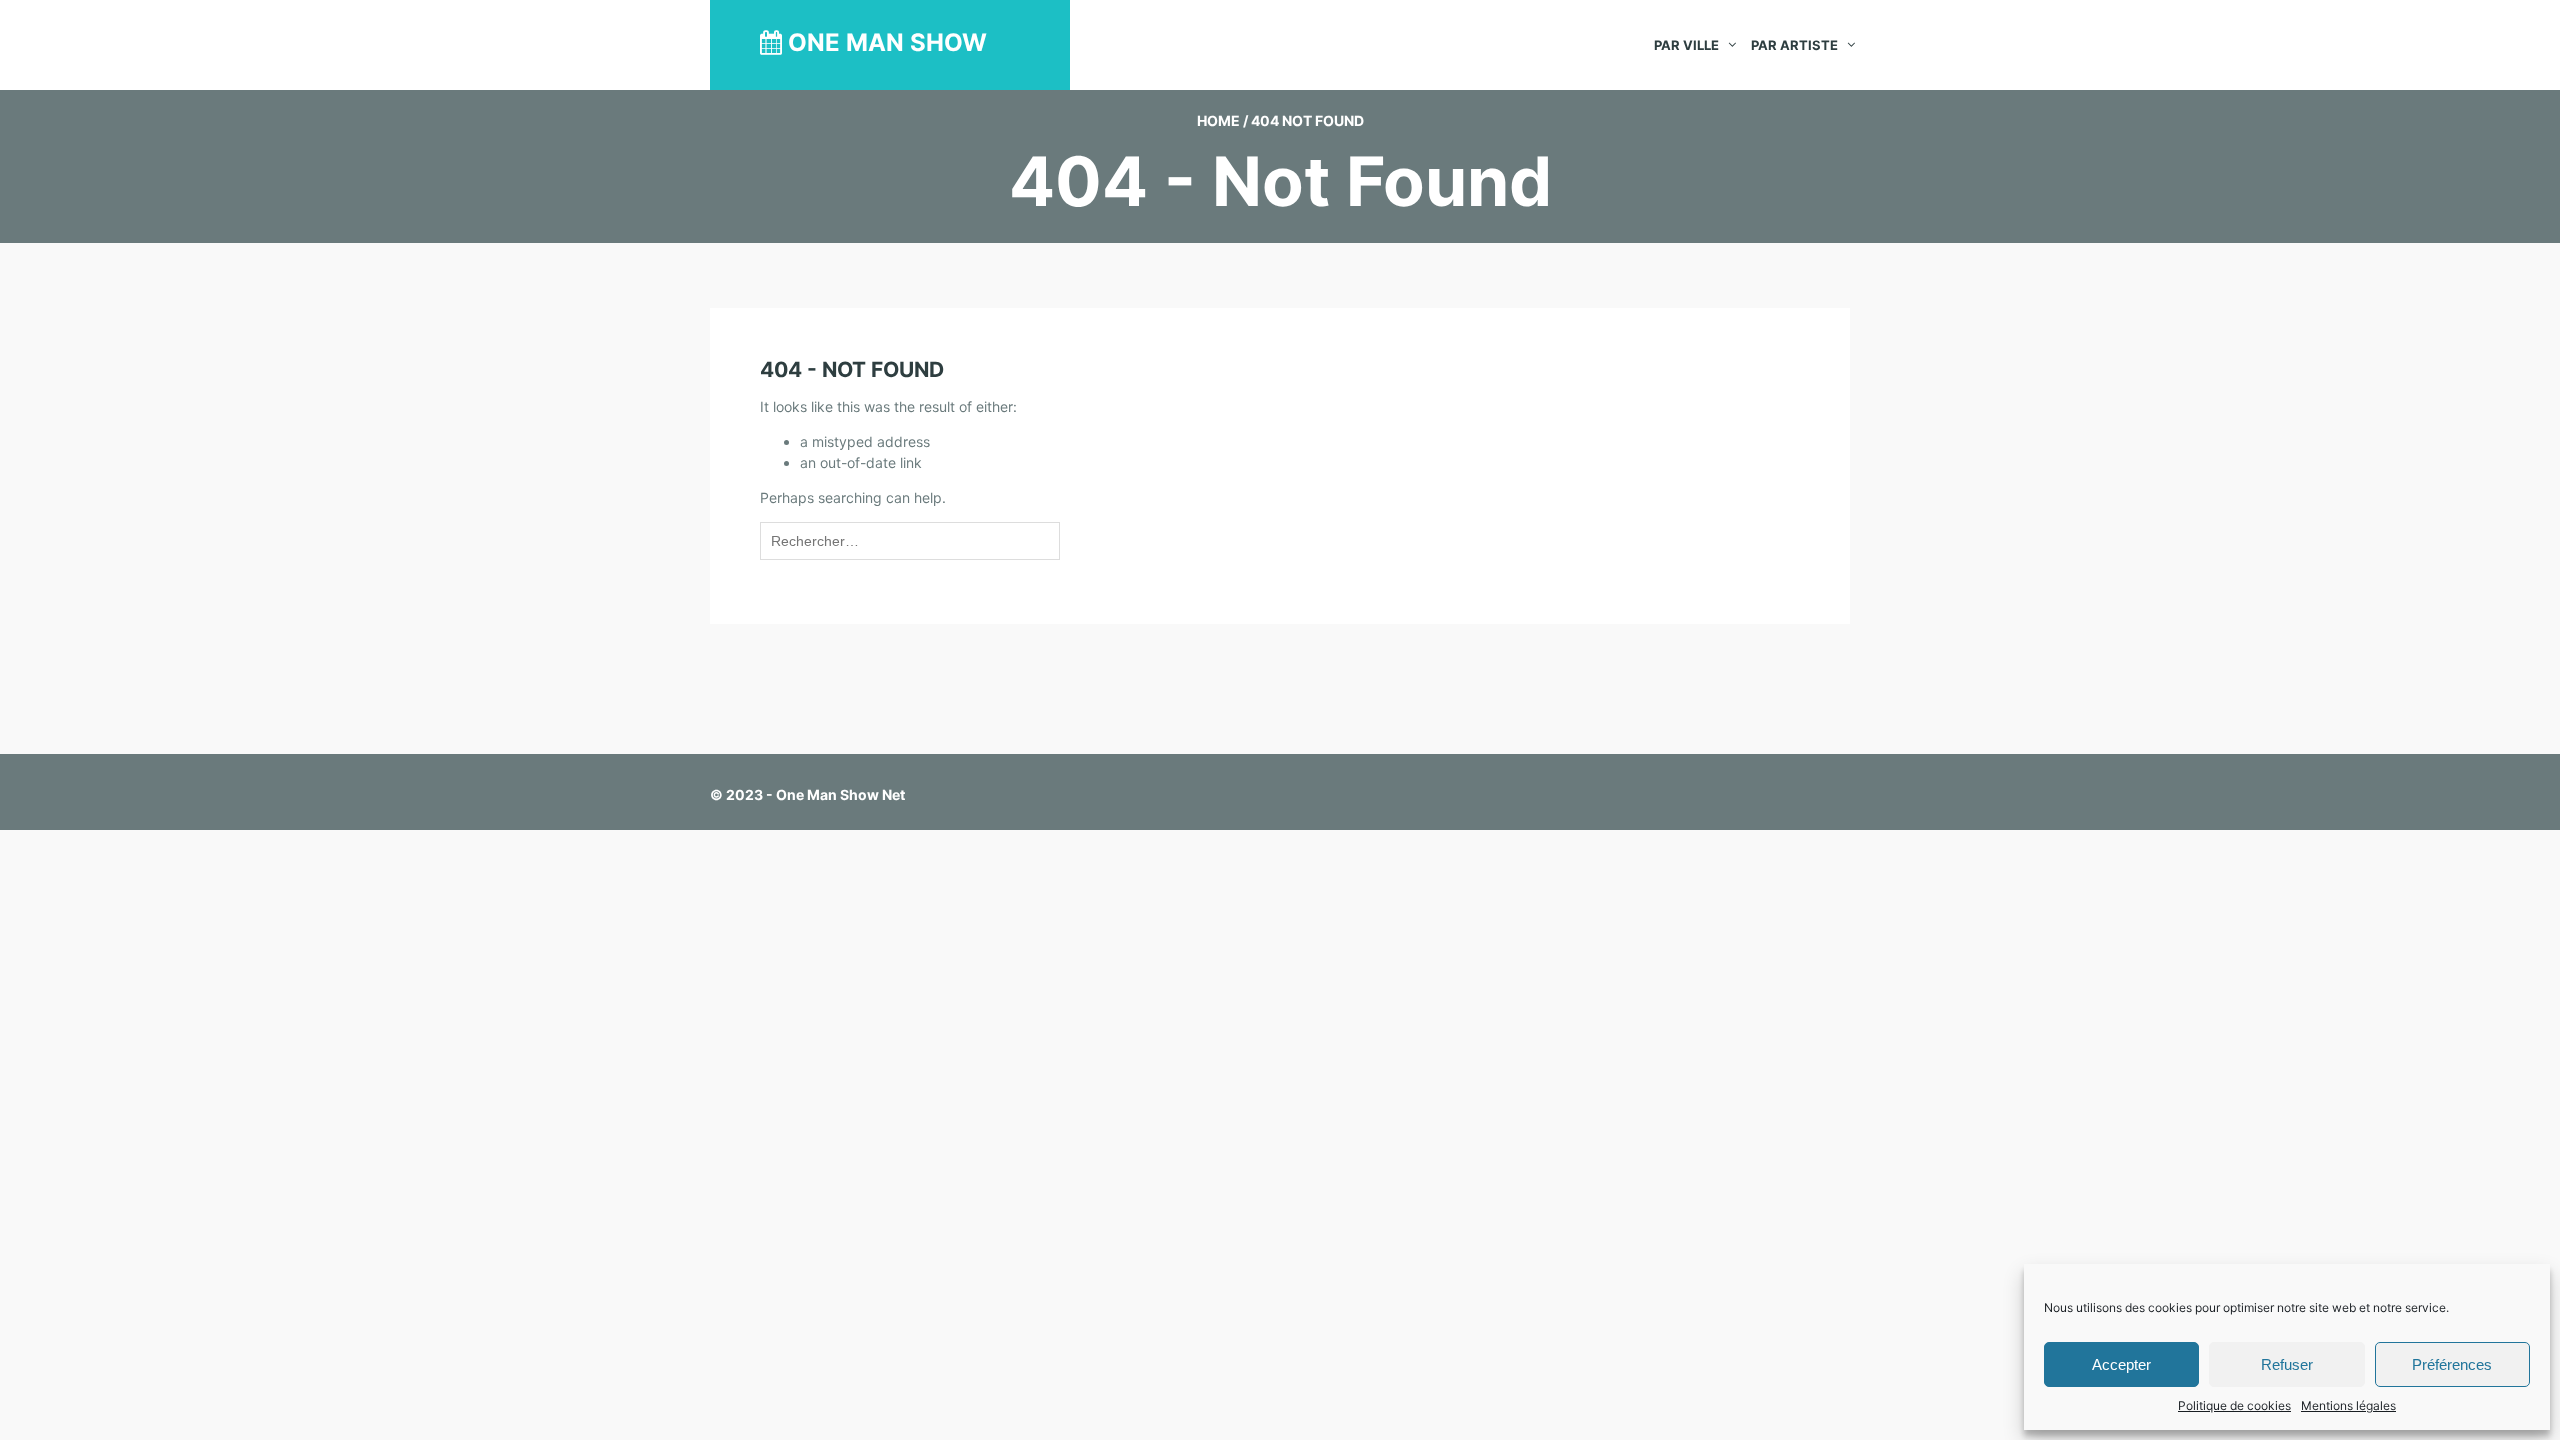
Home (1218, 120)
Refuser (2287, 1364)
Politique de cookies (2234, 1405)
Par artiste (1794, 45)
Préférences (2452, 1364)
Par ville (1686, 45)
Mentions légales (2348, 1405)
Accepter (2121, 1364)
